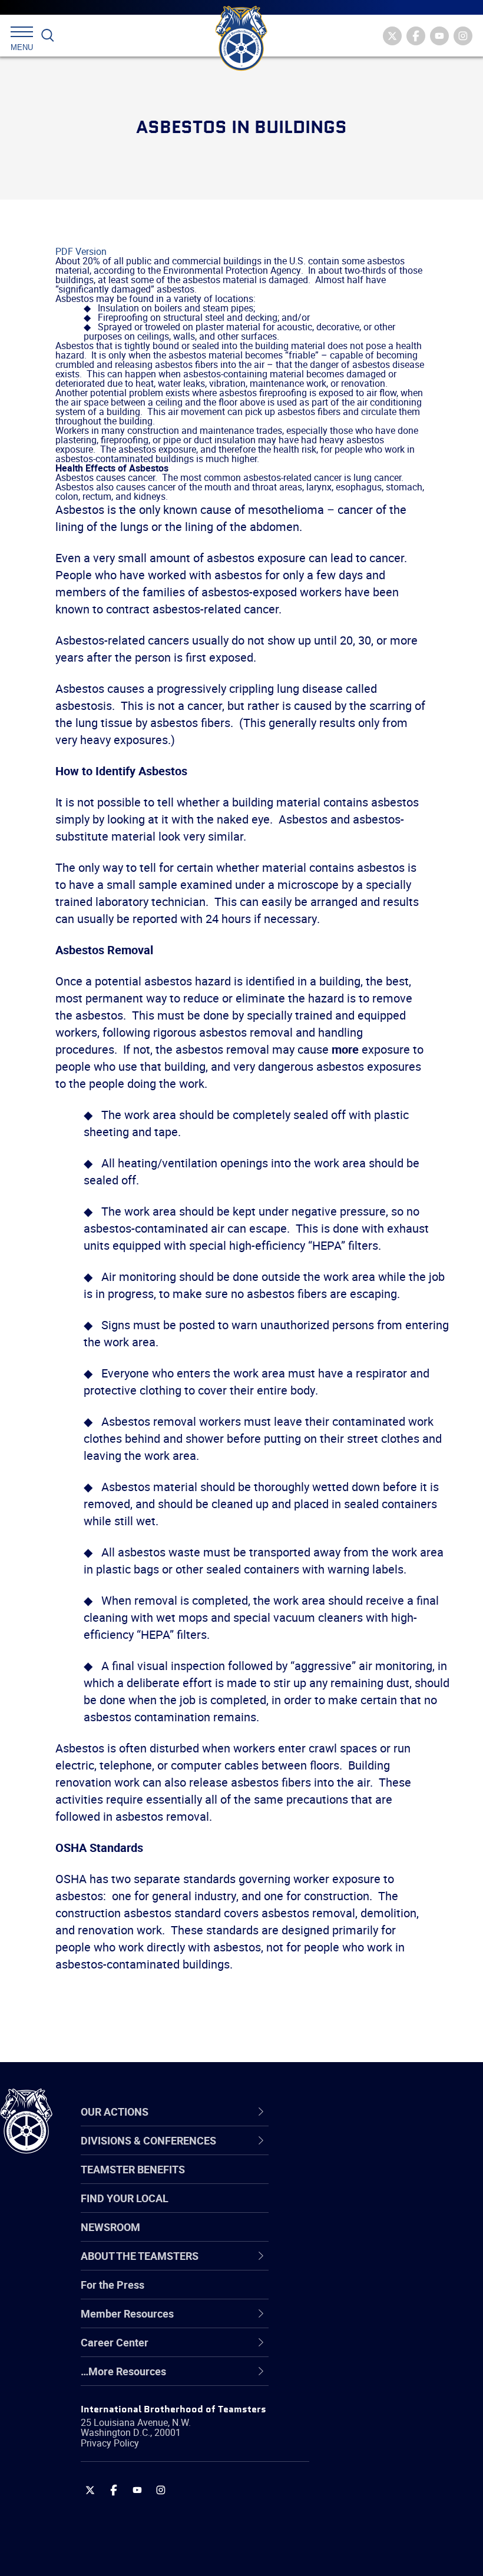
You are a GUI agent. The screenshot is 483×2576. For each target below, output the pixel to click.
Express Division (348, 2322)
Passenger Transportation (370, 2519)
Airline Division (344, 2152)
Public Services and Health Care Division (384, 2547)
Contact (328, 2152)
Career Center (350, 2112)
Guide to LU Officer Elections (376, 2293)
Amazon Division (349, 2180)
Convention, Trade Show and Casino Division (377, 2293)
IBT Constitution (348, 2265)
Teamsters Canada (355, 2237)
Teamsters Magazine (360, 2180)
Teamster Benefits (133, 2169)
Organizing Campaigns (363, 2152)
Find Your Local (125, 2198)
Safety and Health (352, 2209)
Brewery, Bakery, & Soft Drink (378, 2209)
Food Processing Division (368, 2350)
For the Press (113, 2285)
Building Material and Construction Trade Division (374, 2237)
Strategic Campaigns (359, 2180)
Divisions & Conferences (378, 2112)
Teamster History (351, 2209)
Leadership (336, 2180)
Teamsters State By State (370, 2152)
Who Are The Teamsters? (370, 2152)
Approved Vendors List (363, 2265)
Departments (341, 2237)
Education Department (363, 2180)
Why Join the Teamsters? (370, 2152)
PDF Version (81, 251)
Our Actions (344, 2112)
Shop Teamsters (349, 2209)
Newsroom (110, 2227)
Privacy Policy (110, 2443)
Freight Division (346, 2378)
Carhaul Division (348, 2265)
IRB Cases (334, 2293)
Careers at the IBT (352, 2180)
